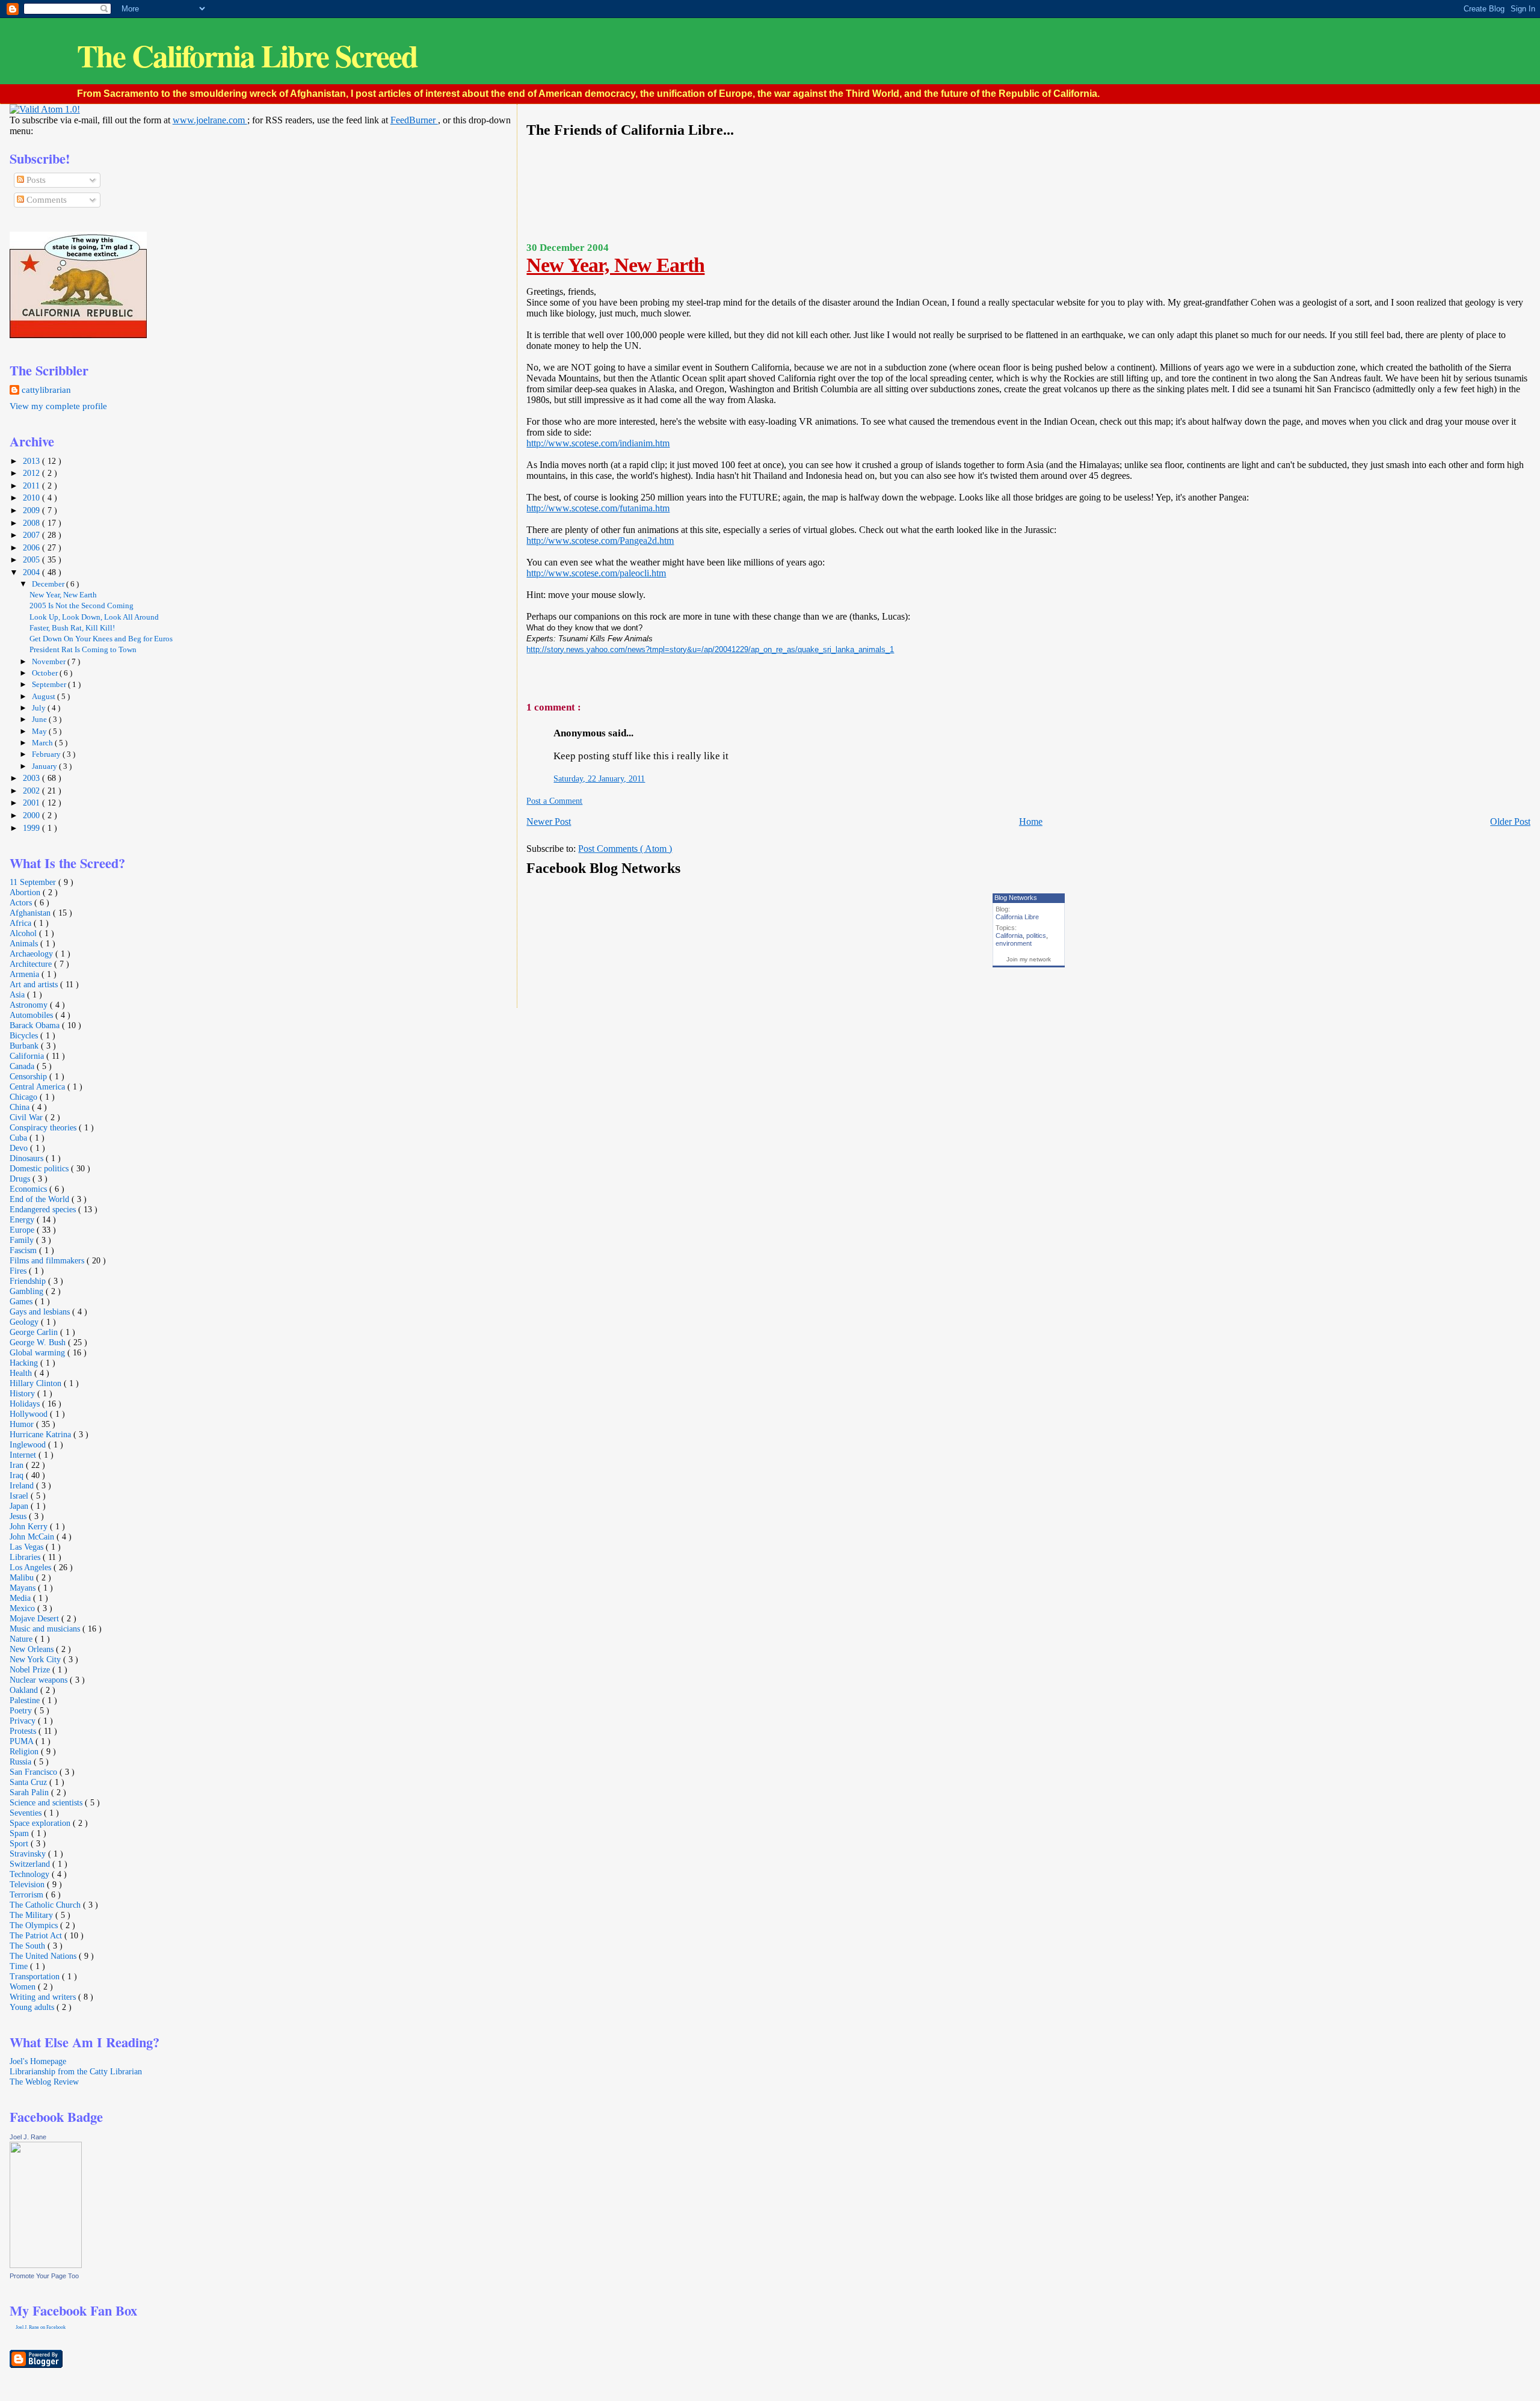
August (45, 696)
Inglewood (29, 1444)
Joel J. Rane (28, 2137)
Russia (22, 1761)
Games (22, 1301)
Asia (18, 994)
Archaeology (32, 954)
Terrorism (28, 1894)
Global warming (38, 1352)
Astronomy (30, 1005)
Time (20, 1966)
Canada (23, 1066)
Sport (20, 1843)
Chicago (25, 1097)
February (47, 754)
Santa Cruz (29, 1782)
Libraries (26, 1557)
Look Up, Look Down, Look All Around (94, 617)
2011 (32, 485)
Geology (25, 1322)
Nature (22, 1639)
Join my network (1029, 959)
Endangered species (44, 1209)
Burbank (25, 1046)
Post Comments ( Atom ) (625, 849)
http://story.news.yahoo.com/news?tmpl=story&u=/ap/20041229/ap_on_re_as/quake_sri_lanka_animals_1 (710, 649)
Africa (22, 923)
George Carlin (35, 1332)
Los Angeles (32, 1567)
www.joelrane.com (210, 120)
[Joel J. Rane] (46, 2265)
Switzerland (31, 1864)
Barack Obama (36, 1025)
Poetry (22, 1710)
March (43, 743)
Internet (24, 1455)
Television (28, 1884)
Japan (20, 1506)
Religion (25, 1751)
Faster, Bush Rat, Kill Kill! (72, 628)
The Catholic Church (46, 1905)
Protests (24, 1731)
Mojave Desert (35, 1618)
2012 (32, 473)
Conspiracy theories (44, 1127)
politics (1036, 935)
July (40, 708)
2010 (32, 498)
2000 (32, 815)
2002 (32, 791)
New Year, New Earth (615, 265)
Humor (23, 1424)
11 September (34, 882)
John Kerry (30, 1526)
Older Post (1510, 821)
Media (21, 1598)
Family (23, 1240)
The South (29, 1946)
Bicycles (25, 1035)
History (23, 1393)
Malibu (23, 1577)
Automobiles (32, 1015)
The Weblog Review (44, 2082)
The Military (32, 1915)
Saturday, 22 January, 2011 (599, 779)
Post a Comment (554, 801)
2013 (32, 461)
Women (24, 1986)
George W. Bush (39, 1342)
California (1009, 935)
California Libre (1017, 917)
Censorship (29, 1076)
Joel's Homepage (38, 2061)
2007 (32, 535)
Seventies (27, 1813)
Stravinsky (29, 1854)
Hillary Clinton (37, 1383)
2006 (32, 547)
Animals (25, 943)
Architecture (32, 964)
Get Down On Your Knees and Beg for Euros (101, 639)
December (49, 584)
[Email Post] (527, 679)
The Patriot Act (37, 1935)
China (21, 1107)
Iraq (18, 1475)
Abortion (26, 892)
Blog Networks (1016, 898)
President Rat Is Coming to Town (83, 650)
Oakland (25, 1690)
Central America (38, 1086)
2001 (32, 803)
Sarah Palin (30, 1792)
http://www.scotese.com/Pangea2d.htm (600, 541)
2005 (32, 559)
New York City (36, 1659)
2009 (32, 510)
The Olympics (35, 1925)
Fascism (24, 1250)
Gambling (28, 1291)
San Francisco (35, 1772)
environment (1014, 943)
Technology (31, 1874)
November (50, 661)
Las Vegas (28, 1547)
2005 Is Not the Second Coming (82, 606)
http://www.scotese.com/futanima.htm (598, 508)
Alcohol (24, 933)
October (46, 673)
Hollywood (30, 1414)
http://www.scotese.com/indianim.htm (598, 443)
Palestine (26, 1700)
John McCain (33, 1536)
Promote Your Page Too (44, 2276)
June (40, 719)
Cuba (20, 1138)
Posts (35, 180)
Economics (29, 1189)
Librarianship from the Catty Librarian (76, 2071)
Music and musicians (46, 1629)
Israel (20, 1496)
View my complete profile (58, 406)
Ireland (23, 1485)
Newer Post (549, 821)
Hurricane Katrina (42, 1434)
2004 (32, 572)
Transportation (36, 1976)
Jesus (19, 1516)
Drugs (21, 1179)
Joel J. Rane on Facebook (41, 2327)
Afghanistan (31, 913)
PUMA (23, 1741)
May (40, 731)
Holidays (26, 1404)
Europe (23, 1230)
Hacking (25, 1363)
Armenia (26, 974)
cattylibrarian (46, 390)
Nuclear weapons (40, 1680)
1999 (32, 828)
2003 (32, 778)
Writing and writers (44, 1997)
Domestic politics (40, 1168)
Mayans (24, 1588)
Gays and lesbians (41, 1311)
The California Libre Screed (247, 56)
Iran (18, 1465)
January (45, 766)
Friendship (29, 1281)
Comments (45, 200)
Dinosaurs (28, 1158)
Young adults (33, 2007)
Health (22, 1373)
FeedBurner (414, 120)
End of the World (41, 1199)
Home (1031, 821)
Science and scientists (47, 1802)
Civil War (27, 1117)
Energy (23, 1219)
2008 (32, 523)
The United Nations (44, 1956)
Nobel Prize (31, 1669)
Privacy (24, 1721)
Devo (20, 1148)
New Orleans (33, 1649)
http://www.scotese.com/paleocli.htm (596, 573)
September (50, 684)
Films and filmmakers (48, 1260)
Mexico (23, 1608)
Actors (22, 902)
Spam (20, 1833)
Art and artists (35, 984)
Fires (19, 1271)
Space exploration (41, 1823)
